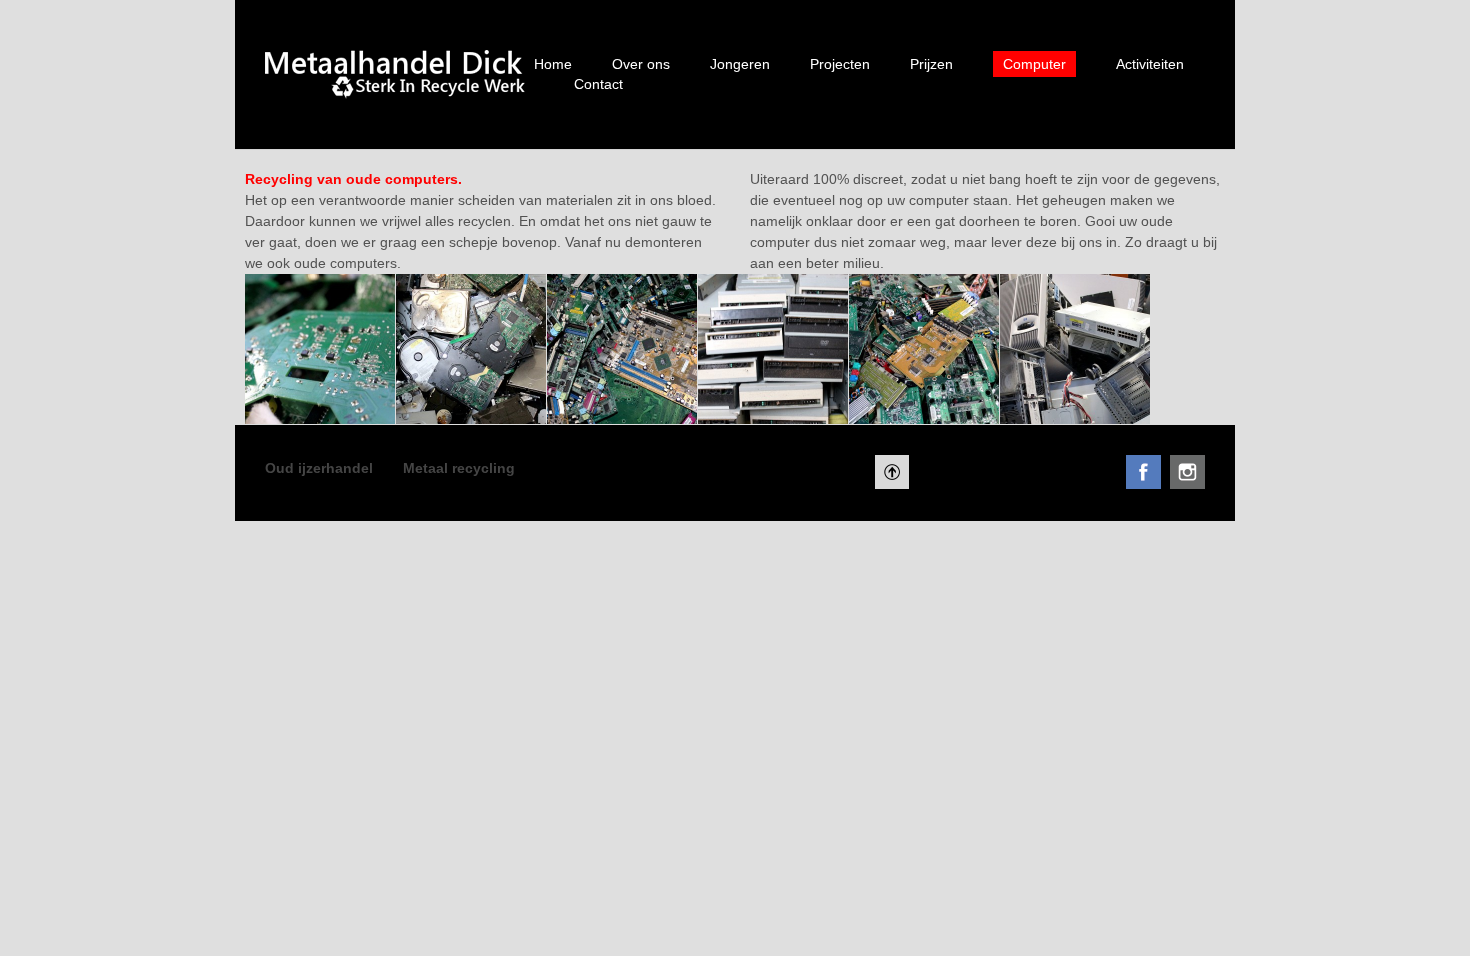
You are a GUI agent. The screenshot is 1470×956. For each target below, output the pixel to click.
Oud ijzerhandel (319, 468)
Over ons (641, 64)
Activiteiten (1150, 64)
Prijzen (931, 64)
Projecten (840, 64)
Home (553, 64)
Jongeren (740, 64)
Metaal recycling (459, 468)
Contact (598, 84)
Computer (1034, 64)
